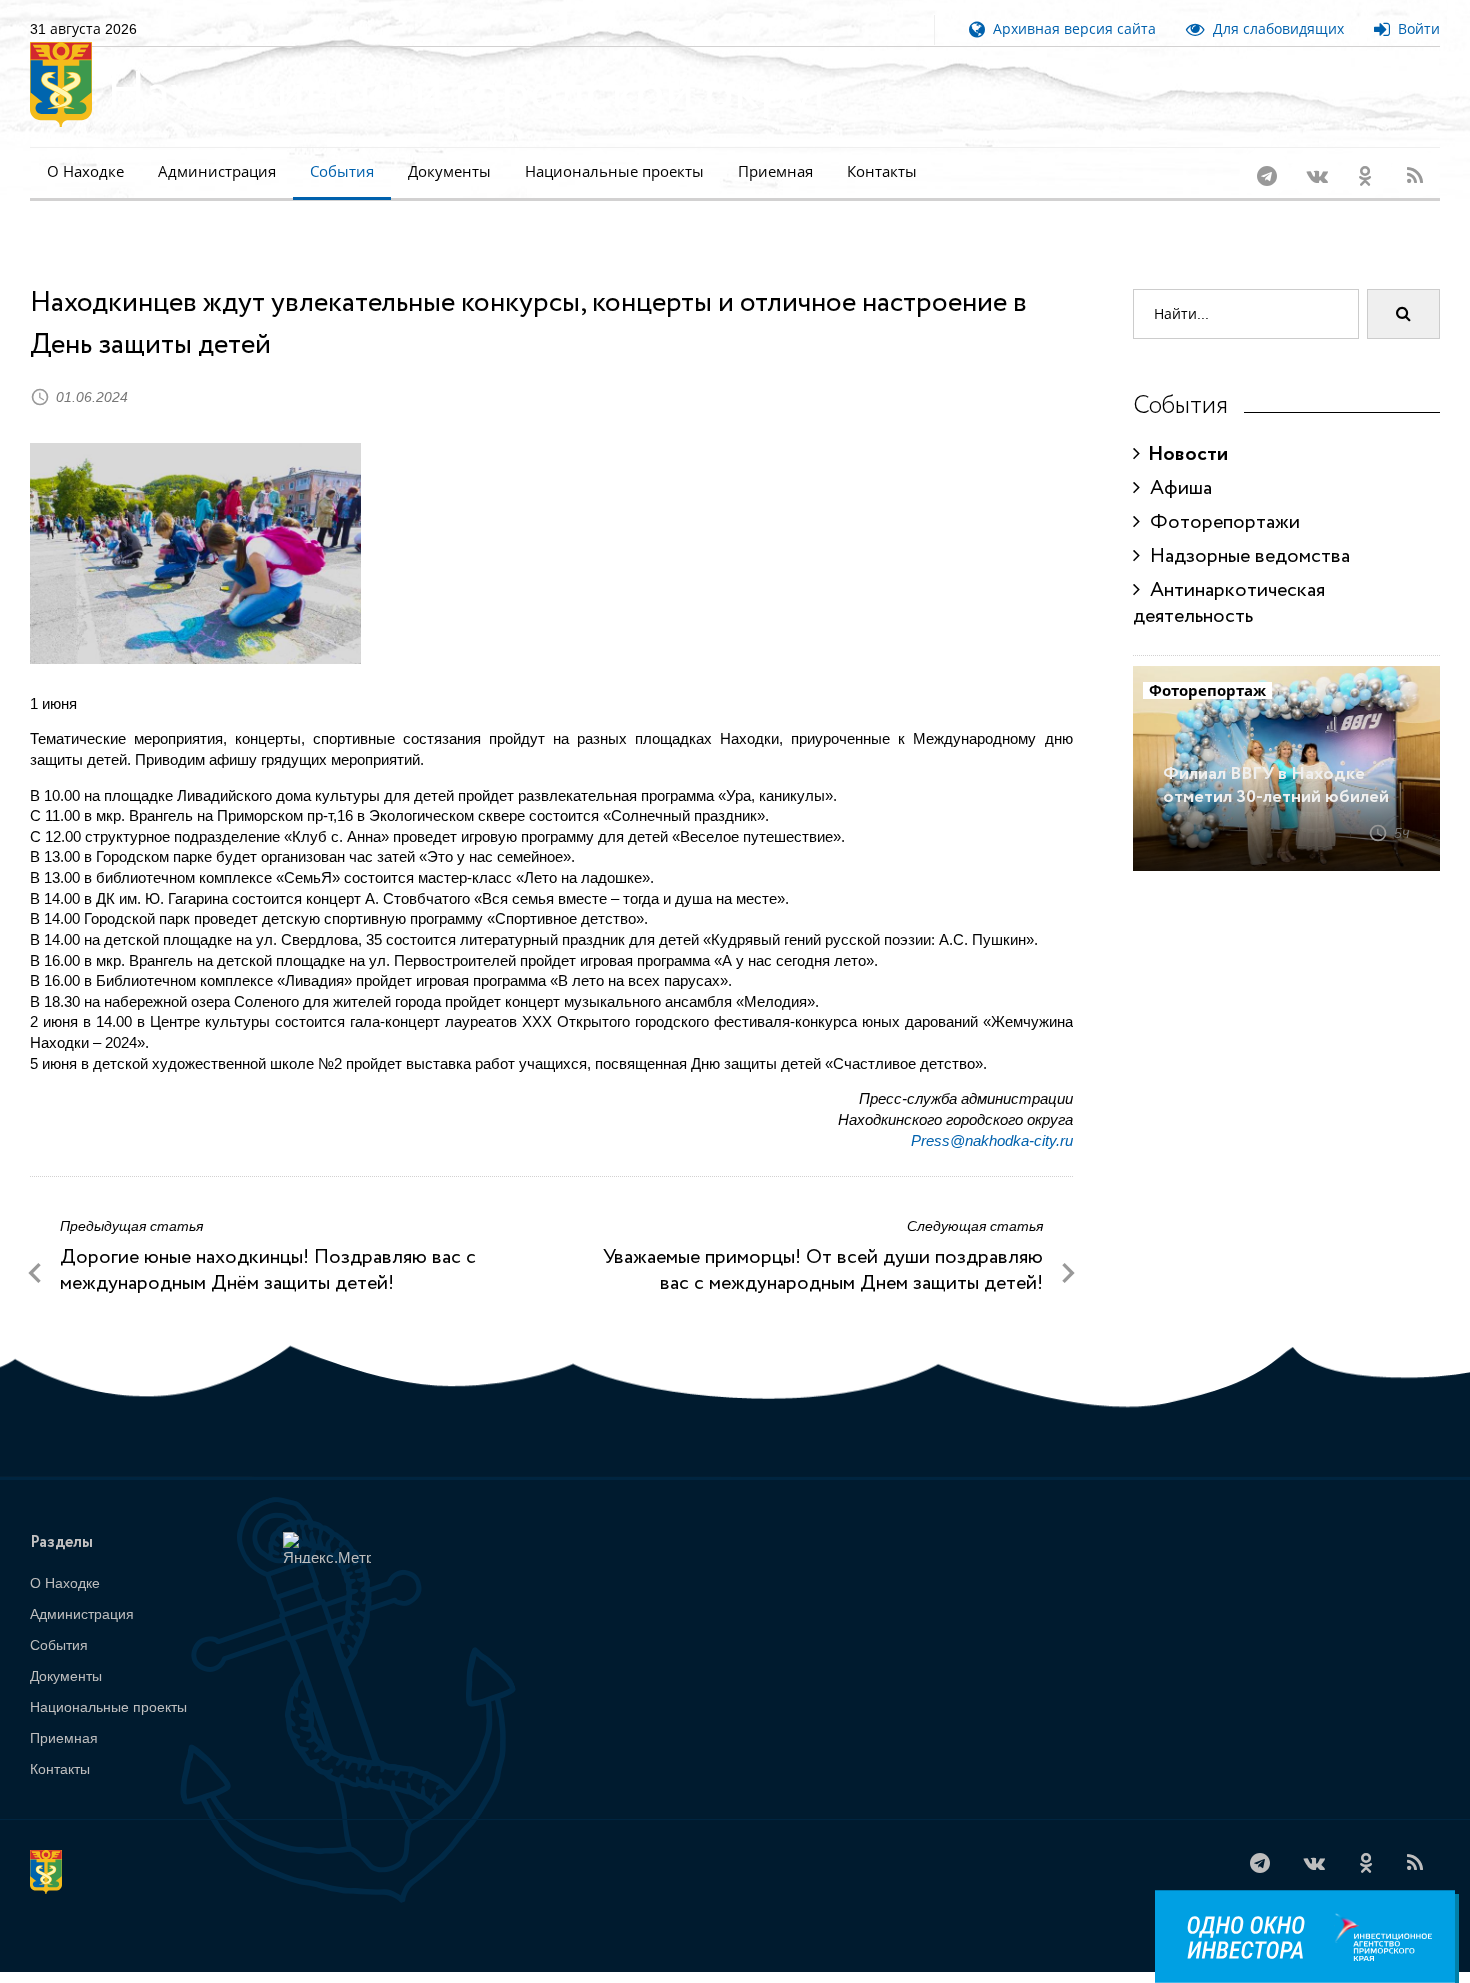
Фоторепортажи (1220, 496)
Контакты (882, 171)
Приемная (775, 171)
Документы (449, 171)
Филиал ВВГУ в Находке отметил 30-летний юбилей (1276, 759)
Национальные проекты (614, 171)
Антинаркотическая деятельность (1229, 577)
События (342, 171)
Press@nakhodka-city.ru (992, 1114)
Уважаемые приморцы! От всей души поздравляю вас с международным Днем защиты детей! (823, 1244)
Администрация (217, 171)
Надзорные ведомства (1245, 530)
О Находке (85, 171)
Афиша (1176, 462)
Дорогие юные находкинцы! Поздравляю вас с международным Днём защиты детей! (268, 1244)
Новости (1184, 428)
